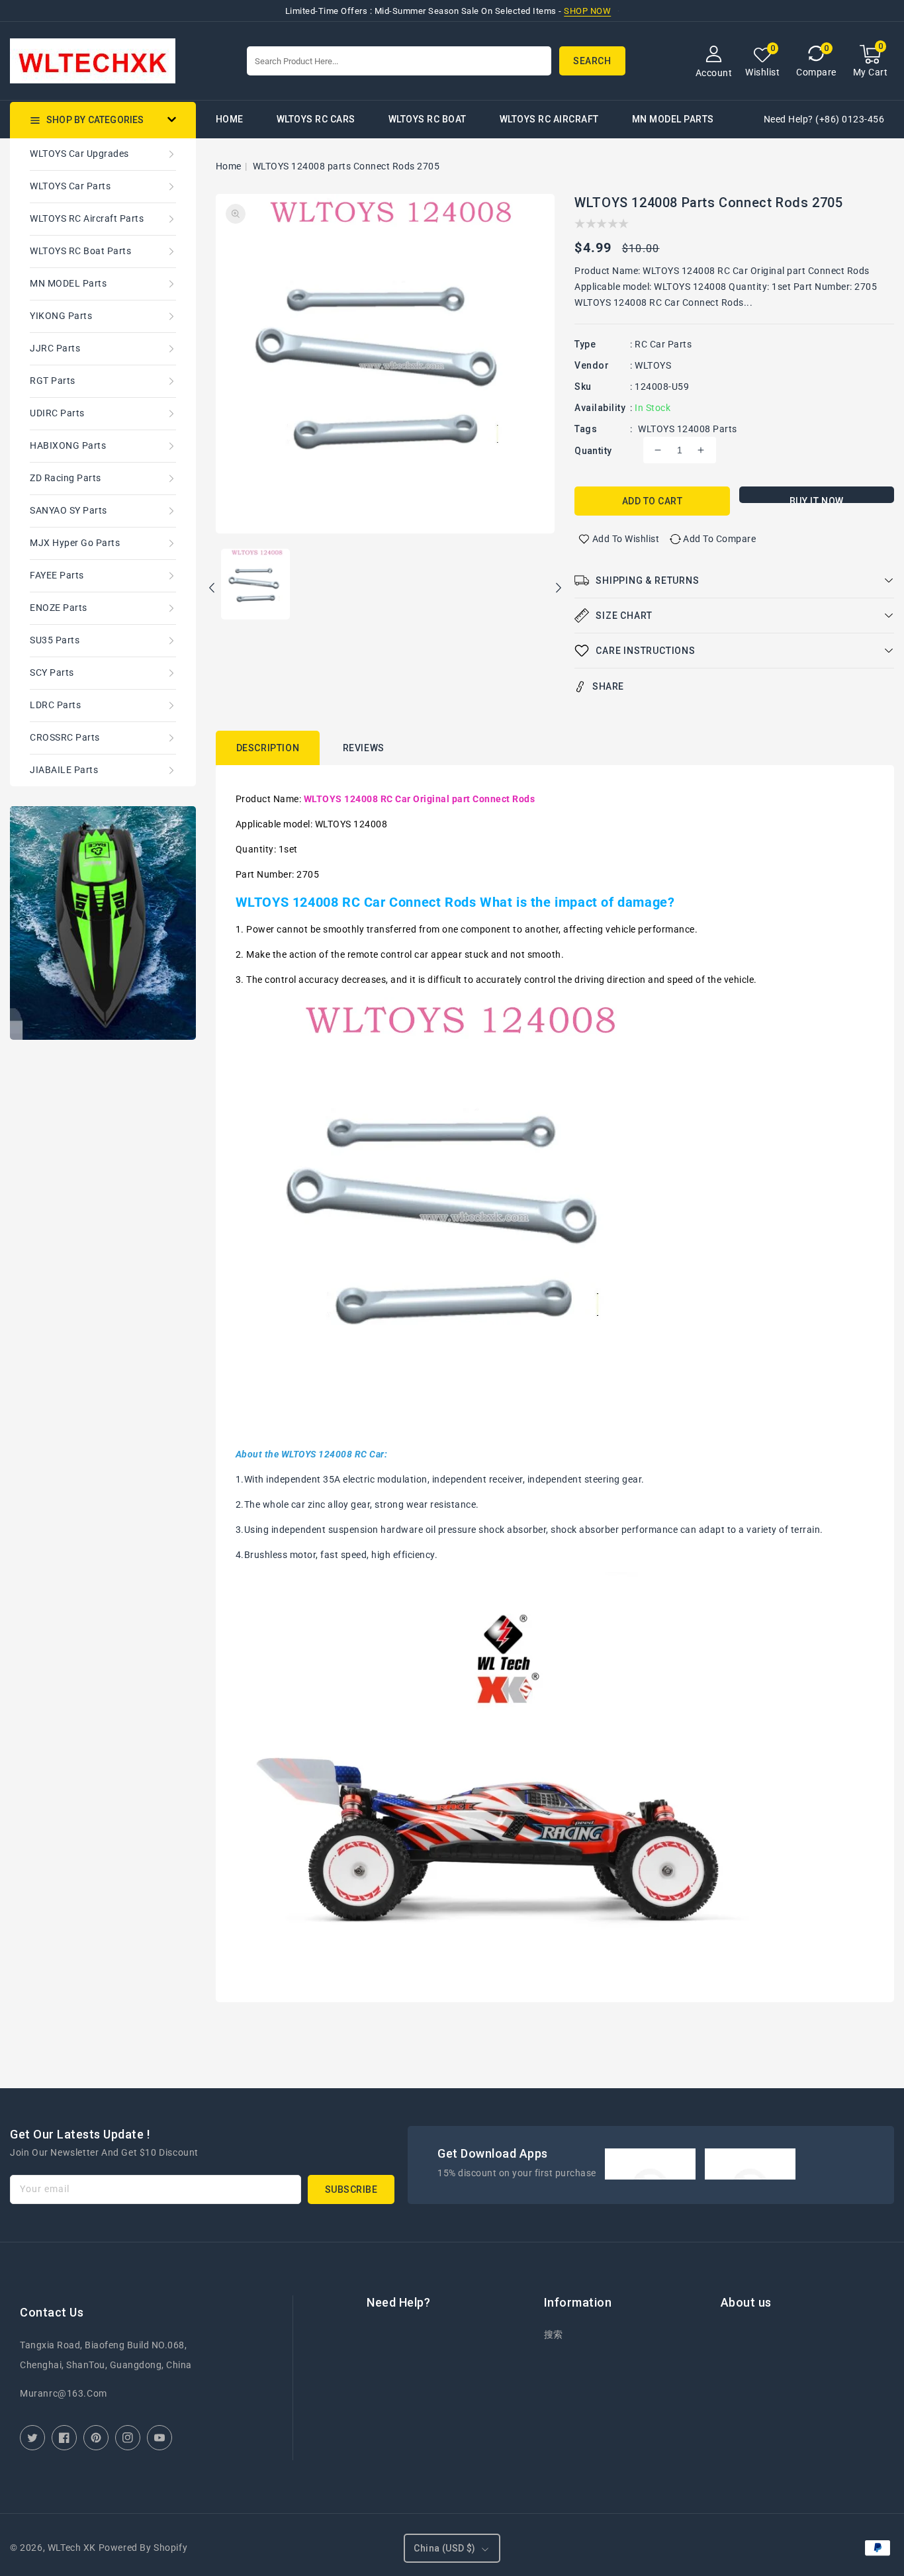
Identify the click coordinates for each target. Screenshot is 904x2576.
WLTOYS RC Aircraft (549, 119)
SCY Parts (52, 672)
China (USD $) (444, 2548)
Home (229, 166)
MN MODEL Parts (673, 119)
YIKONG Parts (61, 316)
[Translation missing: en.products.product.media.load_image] (255, 585)
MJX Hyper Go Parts (75, 543)
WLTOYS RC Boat (428, 119)
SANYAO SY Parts (68, 510)
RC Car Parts (663, 344)
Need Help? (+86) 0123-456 (824, 119)
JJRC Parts (55, 348)
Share (608, 686)
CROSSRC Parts (65, 737)
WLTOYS (653, 365)
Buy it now (817, 499)
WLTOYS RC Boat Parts (80, 251)
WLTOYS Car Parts (70, 186)
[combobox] (399, 61)
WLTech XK (72, 2548)
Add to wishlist (626, 539)
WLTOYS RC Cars (316, 119)
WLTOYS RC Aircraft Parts (87, 218)
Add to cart (653, 501)
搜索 (554, 2334)
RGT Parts (53, 381)
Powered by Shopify (143, 2548)
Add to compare (719, 539)
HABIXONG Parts (68, 445)
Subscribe (351, 2189)
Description (268, 748)
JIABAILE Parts (64, 770)
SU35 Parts (55, 640)
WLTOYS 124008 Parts (688, 429)
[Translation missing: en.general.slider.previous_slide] (212, 590)
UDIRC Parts (57, 413)
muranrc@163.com (64, 2393)
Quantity (593, 451)
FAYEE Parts (57, 575)
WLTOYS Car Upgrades (79, 154)
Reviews (364, 748)
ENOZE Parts (59, 608)
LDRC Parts (55, 705)
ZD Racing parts (66, 478)
